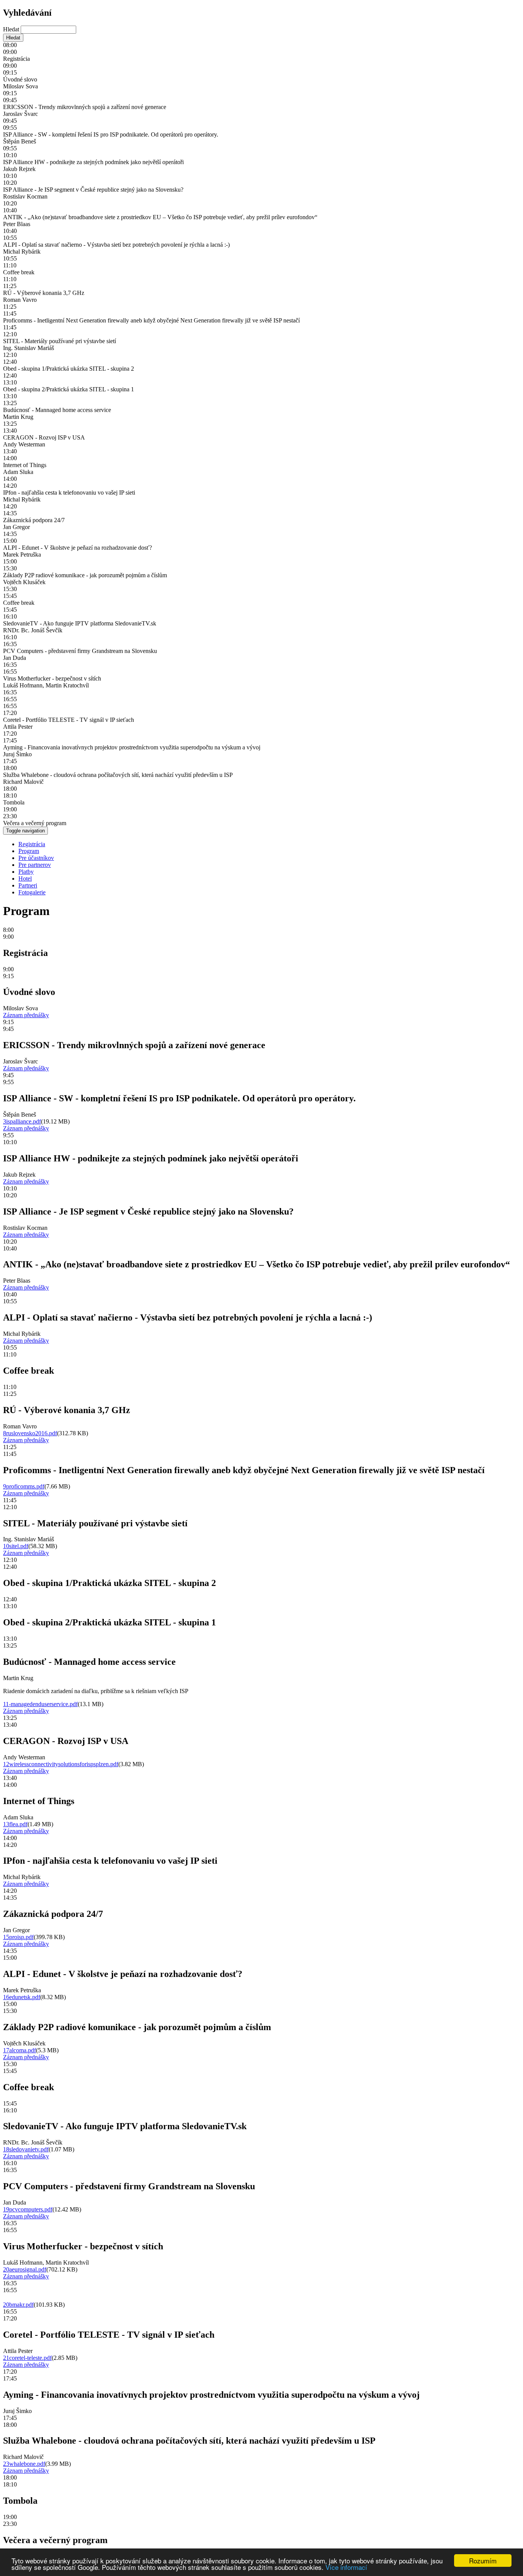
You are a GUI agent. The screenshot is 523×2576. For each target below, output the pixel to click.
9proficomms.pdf (24, 1486)
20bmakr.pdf (18, 2305)
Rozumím (483, 2561)
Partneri (28, 885)
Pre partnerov (35, 865)
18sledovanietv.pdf (26, 2149)
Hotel (25, 878)
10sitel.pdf (16, 1546)
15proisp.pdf (18, 1937)
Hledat (12, 29)
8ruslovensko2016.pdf (30, 1433)
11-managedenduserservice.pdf (40, 1704)
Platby (26, 872)
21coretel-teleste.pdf (27, 2358)
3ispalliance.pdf (22, 1121)
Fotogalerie (32, 892)
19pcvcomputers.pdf (28, 2209)
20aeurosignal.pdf (25, 2269)
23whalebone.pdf (24, 2464)
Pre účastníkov (36, 858)
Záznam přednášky (26, 1015)
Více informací (346, 2567)
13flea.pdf (15, 1824)
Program (29, 851)
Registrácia (32, 844)
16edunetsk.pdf (22, 1997)
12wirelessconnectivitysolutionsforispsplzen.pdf (61, 1764)
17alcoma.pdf (20, 2050)
